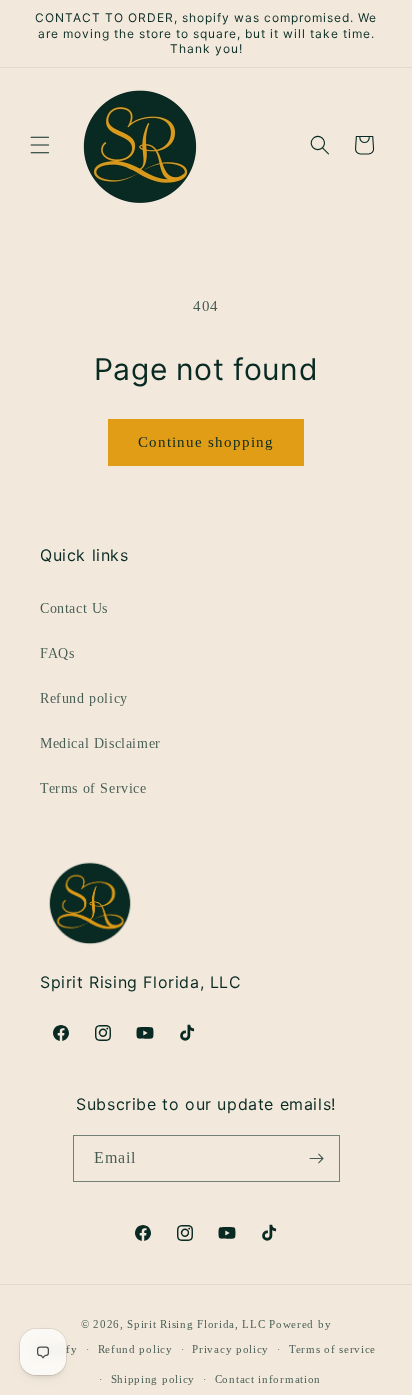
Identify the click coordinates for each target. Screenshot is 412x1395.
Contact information (268, 1379)
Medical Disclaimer (100, 743)
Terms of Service (93, 788)
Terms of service (332, 1349)
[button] (40, 145)
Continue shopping (206, 442)
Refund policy (84, 698)
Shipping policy (153, 1379)
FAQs (57, 653)
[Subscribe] (317, 1158)
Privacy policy (230, 1349)
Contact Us (74, 608)
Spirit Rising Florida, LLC (196, 1324)
